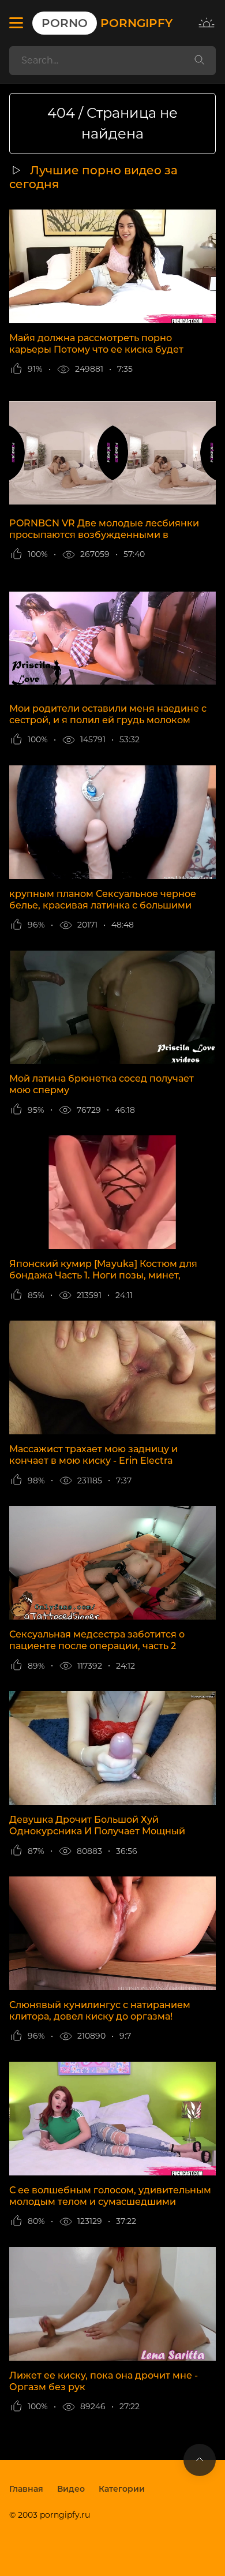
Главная (26, 2489)
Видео (71, 2489)
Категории (122, 2489)
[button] (16, 23)
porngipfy (107, 23)
